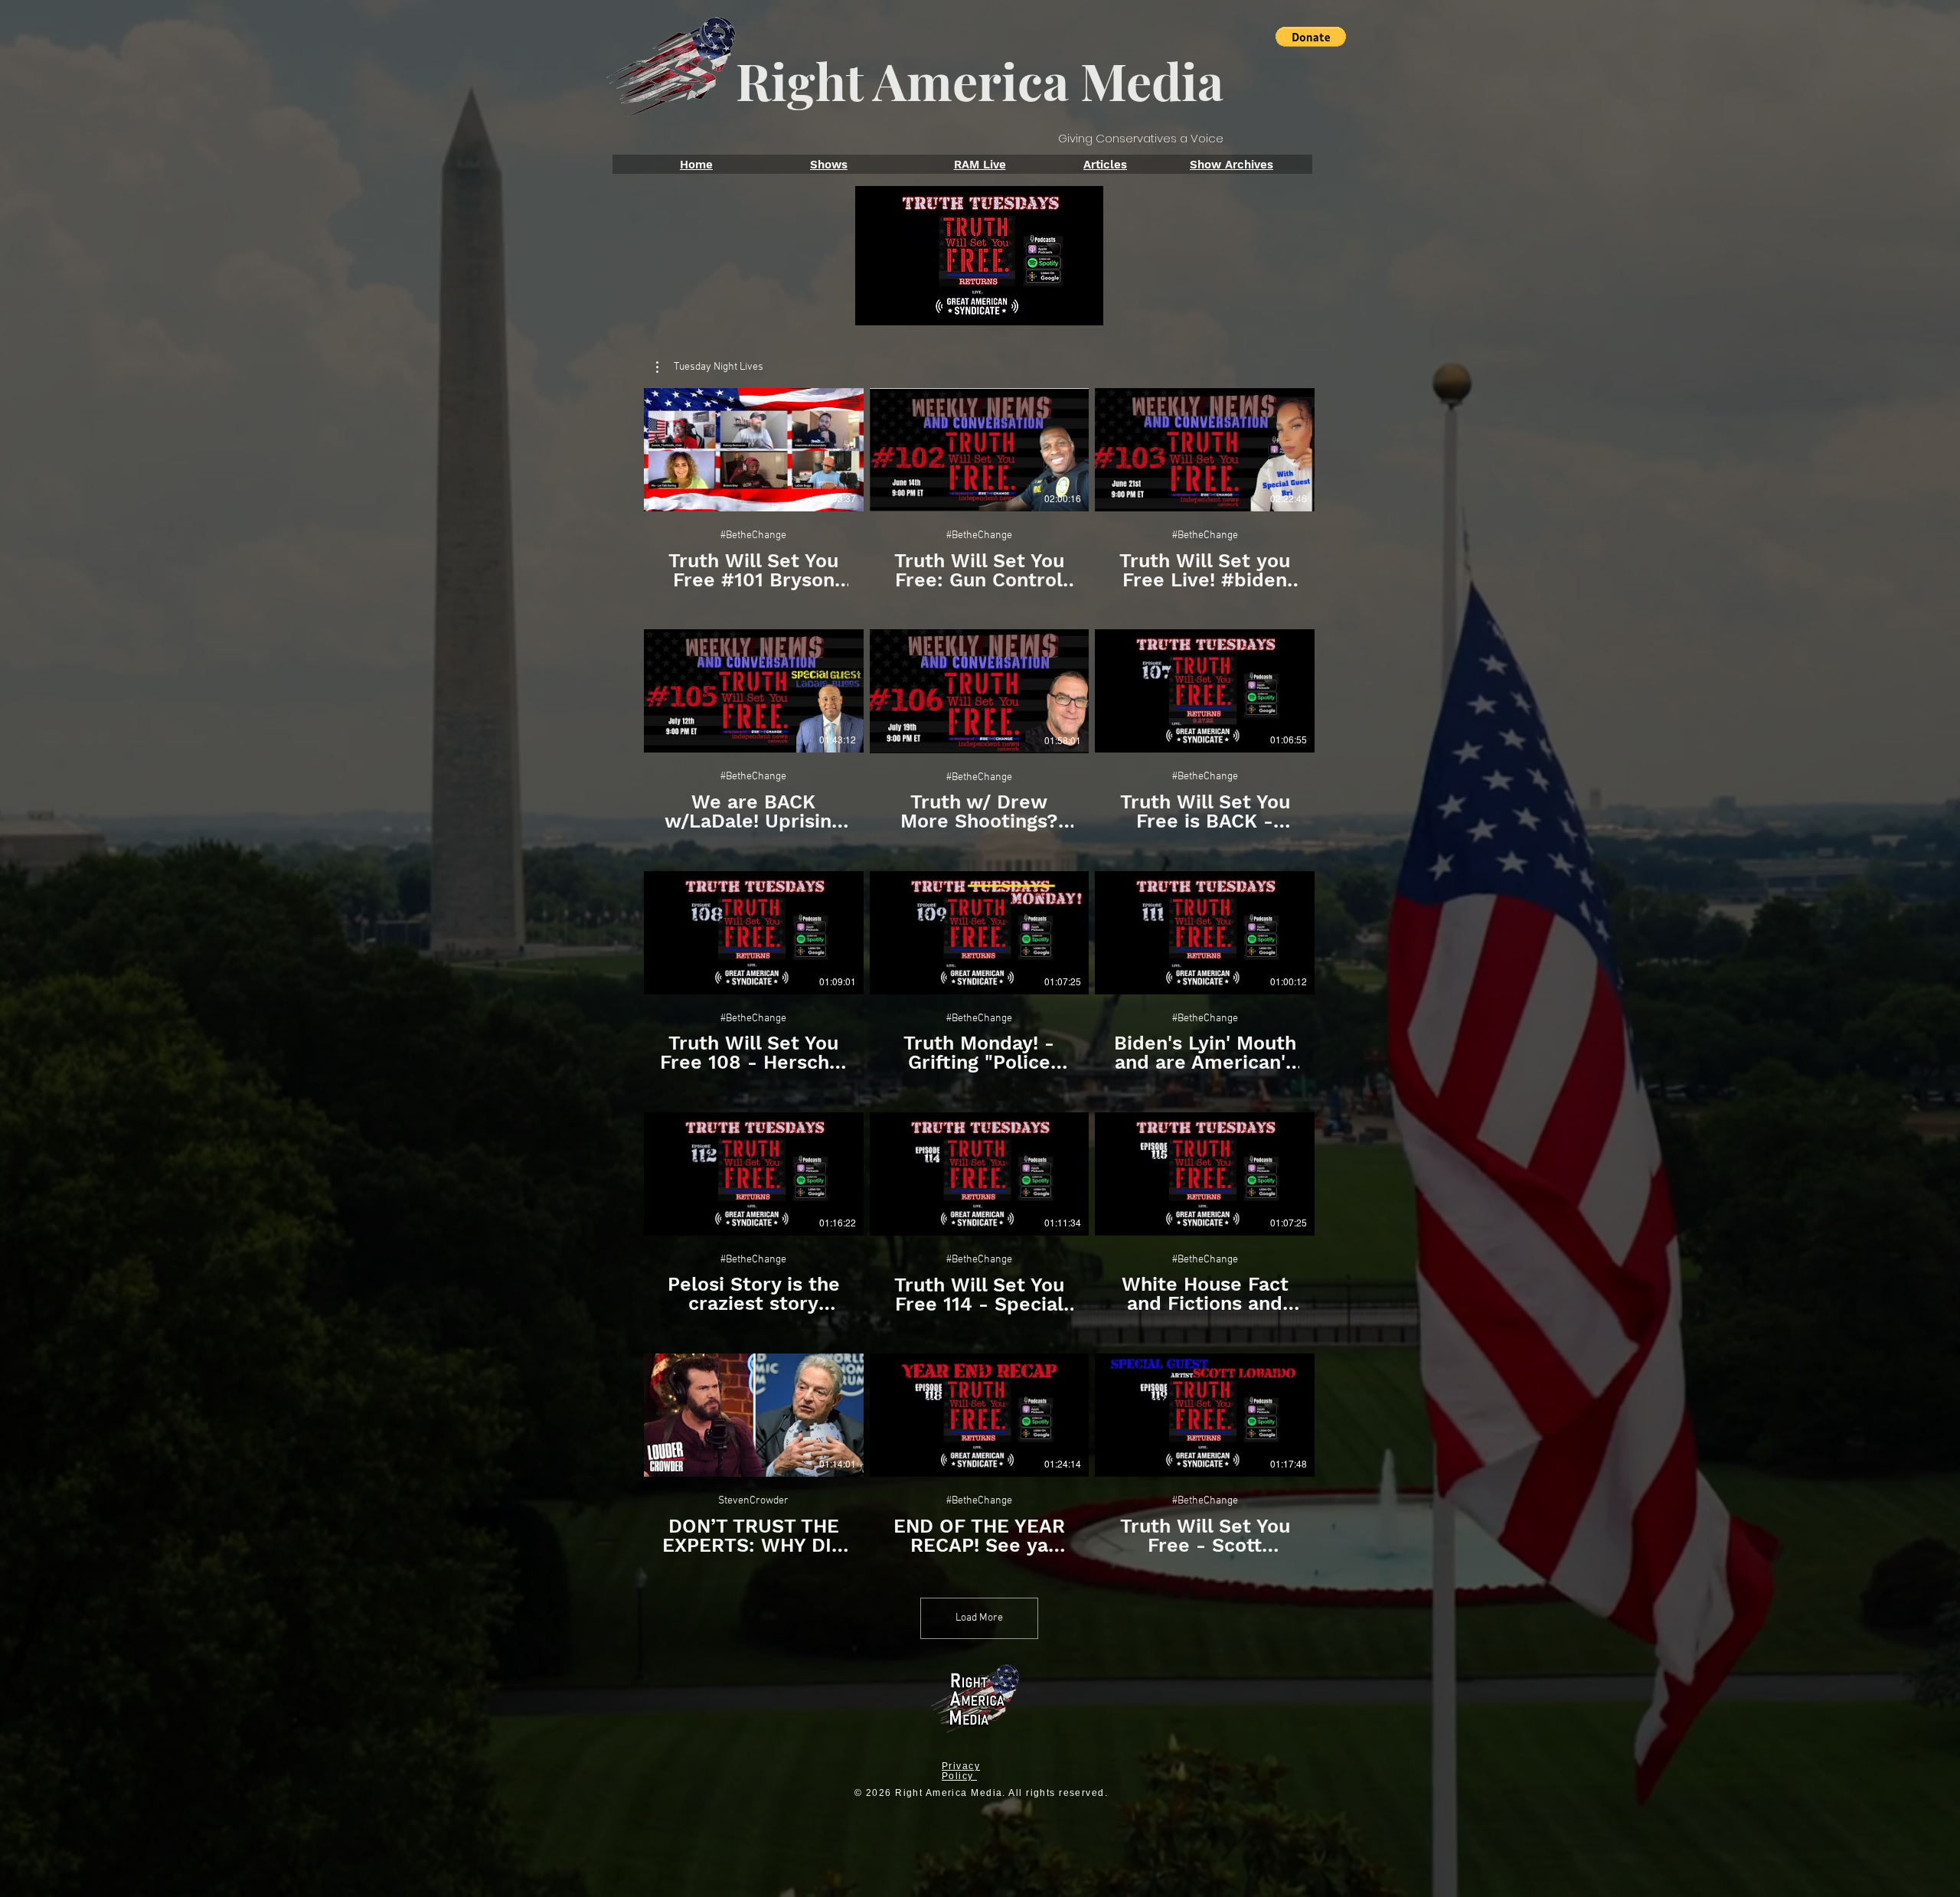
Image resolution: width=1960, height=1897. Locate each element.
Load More (979, 1618)
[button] (1311, 37)
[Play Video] (753, 450)
